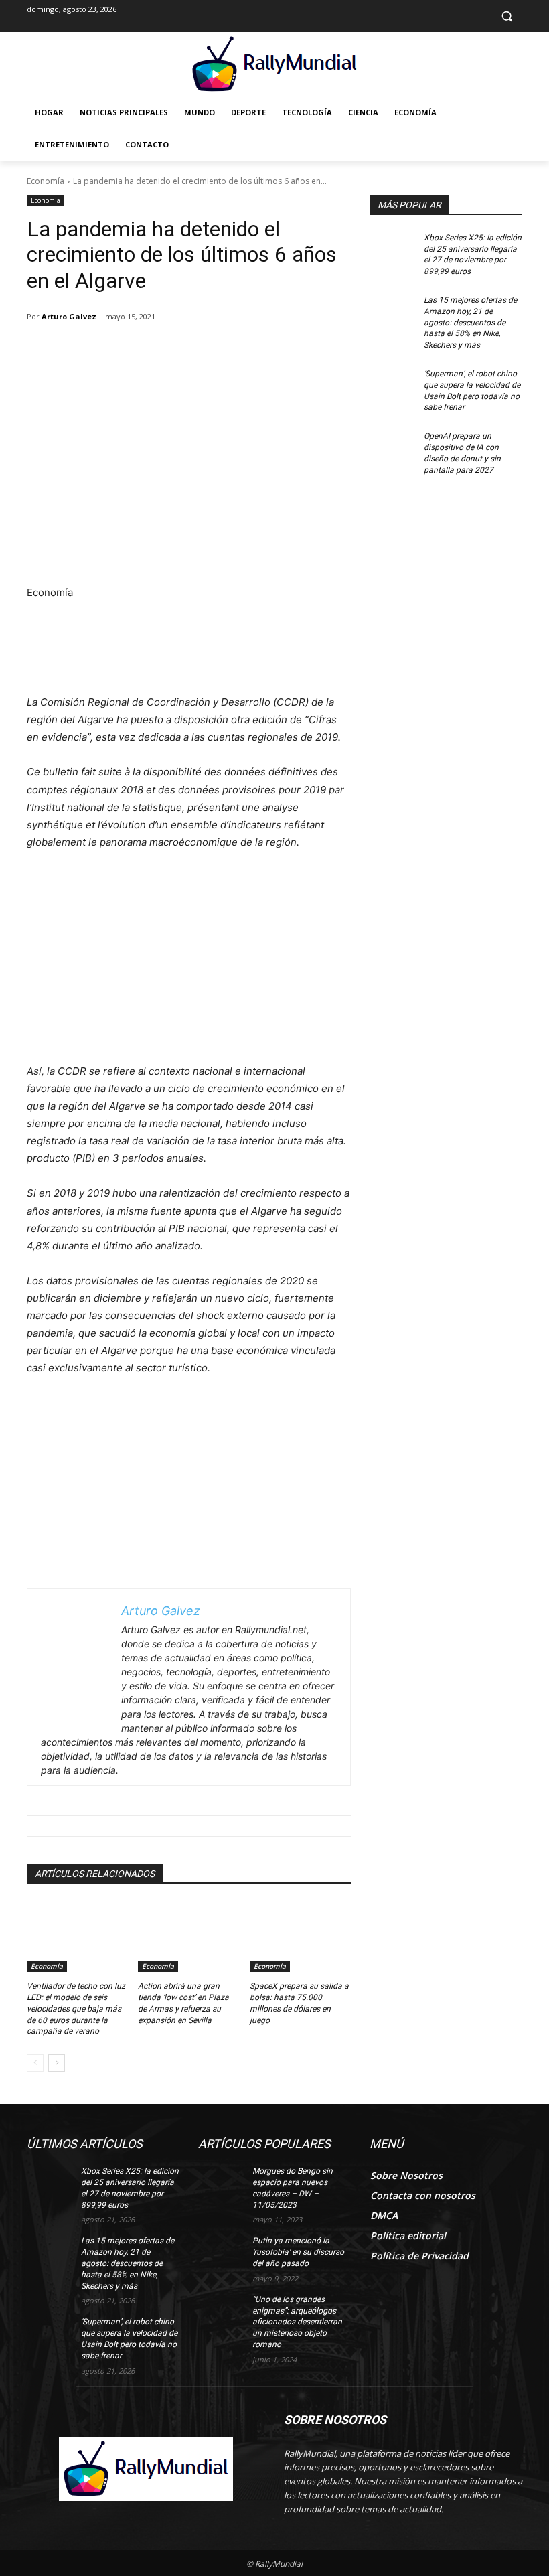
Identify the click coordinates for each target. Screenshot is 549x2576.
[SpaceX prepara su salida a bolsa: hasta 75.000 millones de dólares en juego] (300, 1937)
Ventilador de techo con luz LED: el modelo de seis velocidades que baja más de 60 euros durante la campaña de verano (76, 2009)
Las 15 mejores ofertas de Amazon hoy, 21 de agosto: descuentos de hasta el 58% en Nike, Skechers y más (470, 322)
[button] (506, 16)
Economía (46, 181)
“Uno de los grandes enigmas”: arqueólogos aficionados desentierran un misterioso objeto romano (297, 2322)
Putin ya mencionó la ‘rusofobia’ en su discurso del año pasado (298, 2252)
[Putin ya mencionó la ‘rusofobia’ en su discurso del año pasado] (221, 2251)
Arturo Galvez (69, 316)
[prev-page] (35, 2063)
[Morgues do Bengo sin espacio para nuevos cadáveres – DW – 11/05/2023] (221, 2182)
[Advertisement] (189, 483)
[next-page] (57, 2063)
